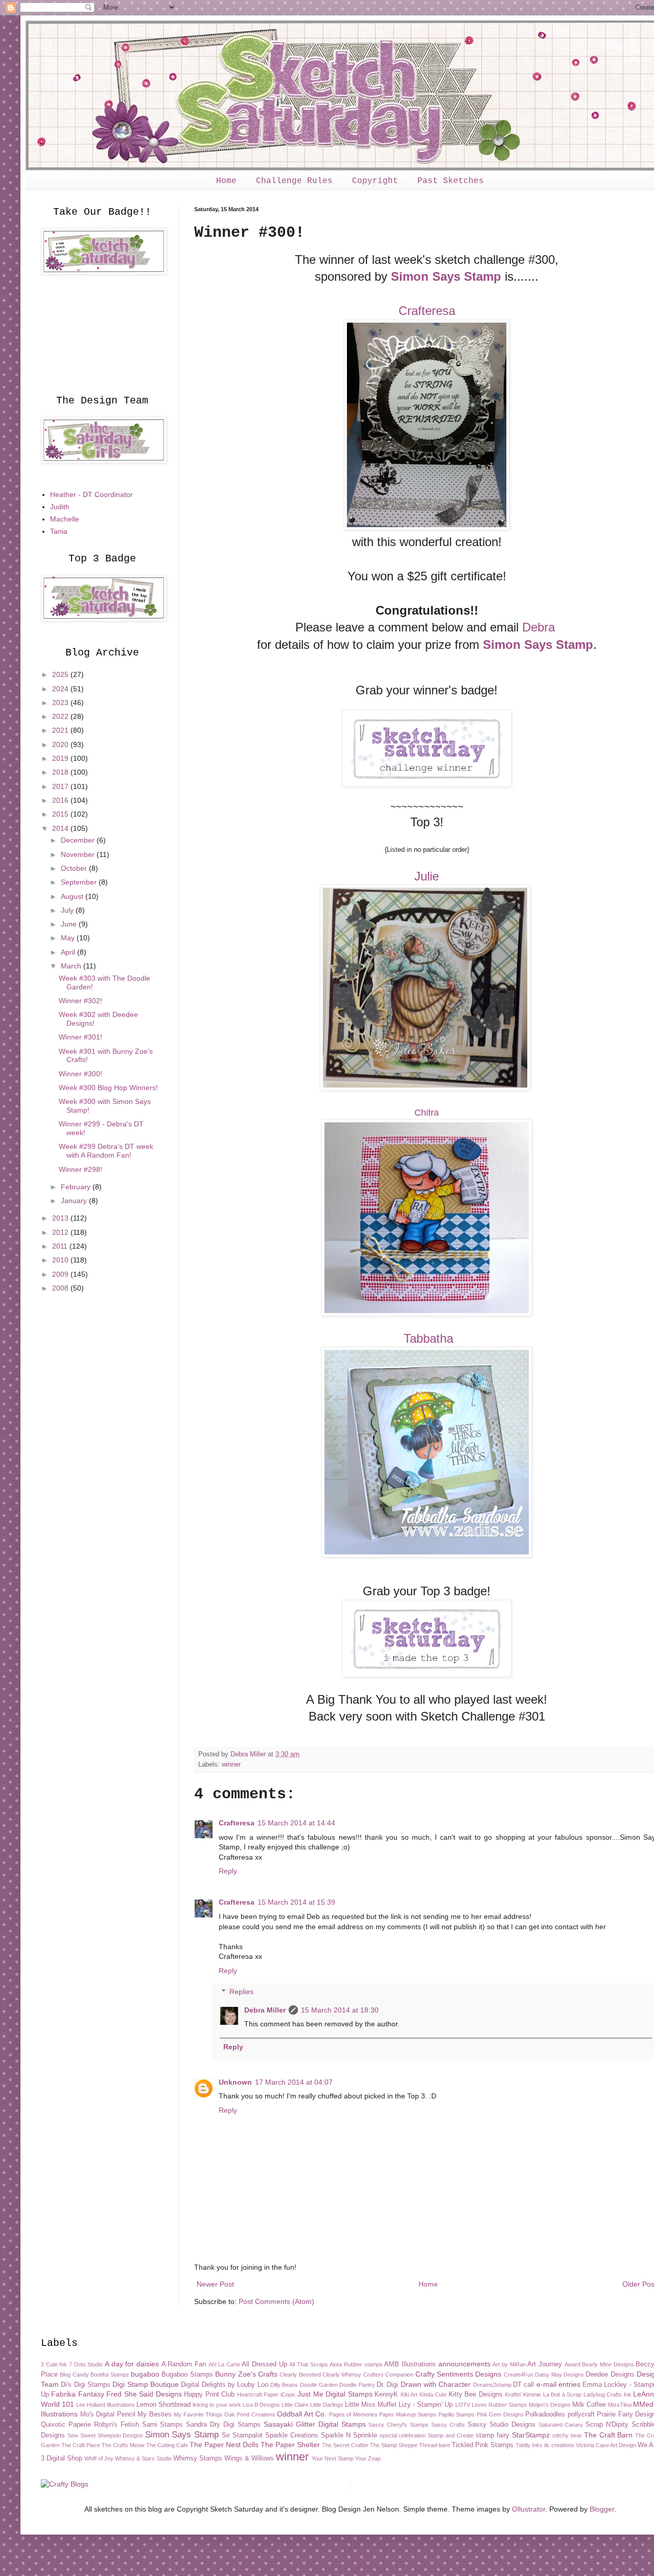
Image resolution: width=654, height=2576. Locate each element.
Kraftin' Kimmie (523, 2394)
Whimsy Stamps (198, 2458)
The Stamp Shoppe (394, 2445)
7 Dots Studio (86, 2364)
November (79, 854)
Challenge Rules (294, 181)
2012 (61, 1232)
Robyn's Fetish (116, 2425)
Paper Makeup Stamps (408, 2414)
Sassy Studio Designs (501, 2425)
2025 (61, 674)
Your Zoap (368, 2458)
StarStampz (531, 2435)
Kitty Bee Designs (476, 2394)
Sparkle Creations (292, 2435)
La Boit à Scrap (562, 2394)
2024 (61, 689)
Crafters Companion (388, 2375)
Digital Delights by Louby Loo (224, 2385)
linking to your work (217, 2405)
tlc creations (559, 2445)
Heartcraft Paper (258, 2394)
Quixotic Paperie (66, 2425)
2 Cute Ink (54, 2364)
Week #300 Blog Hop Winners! (108, 1088)
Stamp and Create (451, 2435)
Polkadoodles (545, 2414)
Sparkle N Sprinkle (349, 2435)
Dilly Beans (284, 2385)
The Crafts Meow (123, 2445)
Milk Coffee (589, 2405)
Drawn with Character (436, 2384)
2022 (61, 716)
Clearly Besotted (300, 2375)
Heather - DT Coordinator (91, 494)
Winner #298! (80, 1169)
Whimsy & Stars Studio (143, 2458)
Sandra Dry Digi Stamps (223, 2425)
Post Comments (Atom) (276, 2301)
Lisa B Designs (261, 2405)
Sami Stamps (163, 2425)
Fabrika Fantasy (77, 2394)
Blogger (602, 2509)
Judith (60, 507)
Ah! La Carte (224, 2364)
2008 (61, 1288)
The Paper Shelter (290, 2445)
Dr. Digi (387, 2385)
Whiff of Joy (99, 2458)
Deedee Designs (610, 2375)
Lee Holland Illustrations (106, 2405)
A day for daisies (132, 2364)
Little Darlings (327, 2405)
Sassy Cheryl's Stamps (399, 2425)
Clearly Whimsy (342, 2375)
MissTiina (620, 2405)
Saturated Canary (561, 2425)
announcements (464, 2364)
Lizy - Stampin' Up (426, 2405)
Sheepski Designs (120, 2435)
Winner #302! (80, 1001)
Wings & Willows (249, 2458)
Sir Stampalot (242, 2435)
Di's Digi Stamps (86, 2385)
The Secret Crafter (345, 2445)
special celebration (403, 2435)
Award (573, 2364)
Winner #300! (80, 1074)
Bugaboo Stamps (187, 2375)
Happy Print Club (209, 2394)
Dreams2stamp (492, 2385)
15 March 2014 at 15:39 (296, 1902)
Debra (539, 627)
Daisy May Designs (559, 2375)
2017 (61, 786)
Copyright (375, 181)
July (68, 910)
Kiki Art (409, 2394)
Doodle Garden (319, 2385)
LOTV (463, 2405)
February (77, 1187)
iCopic (288, 2394)
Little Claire (295, 2405)
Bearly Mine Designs (608, 2364)
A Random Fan (184, 2364)
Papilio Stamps (457, 2414)
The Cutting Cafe (167, 2445)
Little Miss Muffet (371, 2405)
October (75, 868)
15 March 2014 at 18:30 (340, 2010)
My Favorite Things (198, 2414)
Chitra (427, 1113)
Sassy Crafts (448, 2425)
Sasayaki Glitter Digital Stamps (315, 2424)
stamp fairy (493, 2435)
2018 (61, 772)
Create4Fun (519, 2375)
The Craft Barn (609, 2435)
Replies (241, 1992)
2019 (61, 758)
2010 (61, 1260)
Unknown (235, 2082)
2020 (61, 744)
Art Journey (545, 2364)
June (70, 924)
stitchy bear (567, 2435)
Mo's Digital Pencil (108, 2414)
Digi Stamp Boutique (146, 2384)
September (80, 882)
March (72, 966)
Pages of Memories (353, 2414)
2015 (61, 814)
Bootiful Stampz (110, 2375)
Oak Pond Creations (250, 2414)
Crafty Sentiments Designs (459, 2374)
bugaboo (145, 2374)
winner (231, 1765)
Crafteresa (427, 311)
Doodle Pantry (357, 2385)
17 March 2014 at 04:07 (294, 2082)
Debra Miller (265, 2010)
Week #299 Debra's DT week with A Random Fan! (106, 1151)
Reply (228, 1871)
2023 (61, 703)
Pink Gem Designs (500, 2414)
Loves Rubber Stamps (499, 2405)
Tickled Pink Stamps (483, 2445)
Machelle (65, 519)
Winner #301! (80, 1037)
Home (226, 181)
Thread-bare (435, 2445)
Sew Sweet (81, 2435)
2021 (61, 730)
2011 (61, 1246)
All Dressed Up (264, 2364)
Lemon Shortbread (163, 2405)
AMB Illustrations (410, 2364)
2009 (61, 1274)
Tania (59, 531)
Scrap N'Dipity (607, 2425)
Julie (427, 876)
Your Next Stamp (333, 2458)
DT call (523, 2385)
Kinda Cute (433, 2394)
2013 (61, 1218)
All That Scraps (308, 2364)
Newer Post (215, 2284)
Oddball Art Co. (302, 2414)
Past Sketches (451, 181)
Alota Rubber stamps (356, 2364)
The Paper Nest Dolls (224, 2445)
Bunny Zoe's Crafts (246, 2374)
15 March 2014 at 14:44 (296, 1823)
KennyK (386, 2394)
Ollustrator (529, 2509)
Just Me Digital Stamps (335, 2394)
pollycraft (581, 2414)
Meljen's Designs (550, 2405)
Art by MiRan (509, 2364)
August (73, 896)
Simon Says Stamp (446, 276)
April (69, 952)
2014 (61, 828)
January (75, 1201)
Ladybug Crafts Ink (608, 2394)
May (69, 938)
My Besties (155, 2414)
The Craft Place (81, 2445)
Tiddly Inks (529, 2445)
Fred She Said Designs (144, 2394)
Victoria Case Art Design (606, 2445)
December (79, 840)
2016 (61, 800)
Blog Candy (74, 2375)
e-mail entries (558, 2384)
